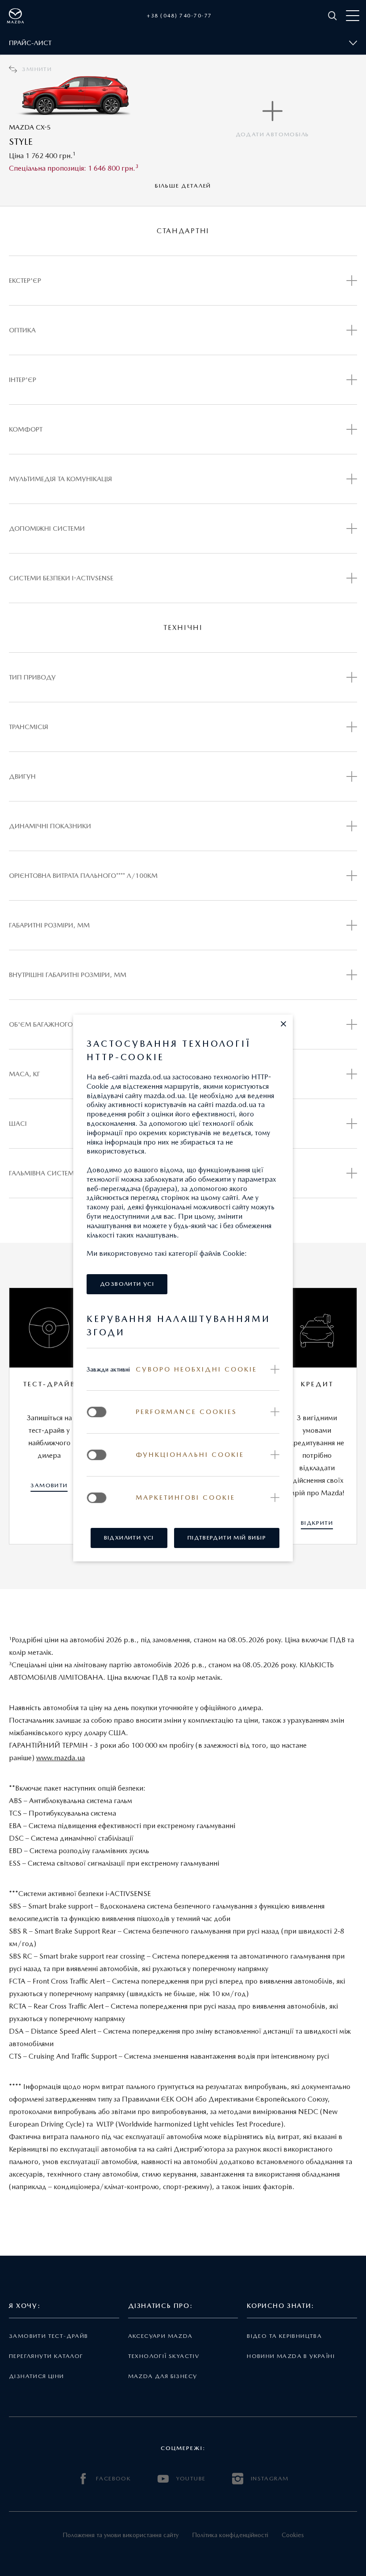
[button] (283, 1024)
